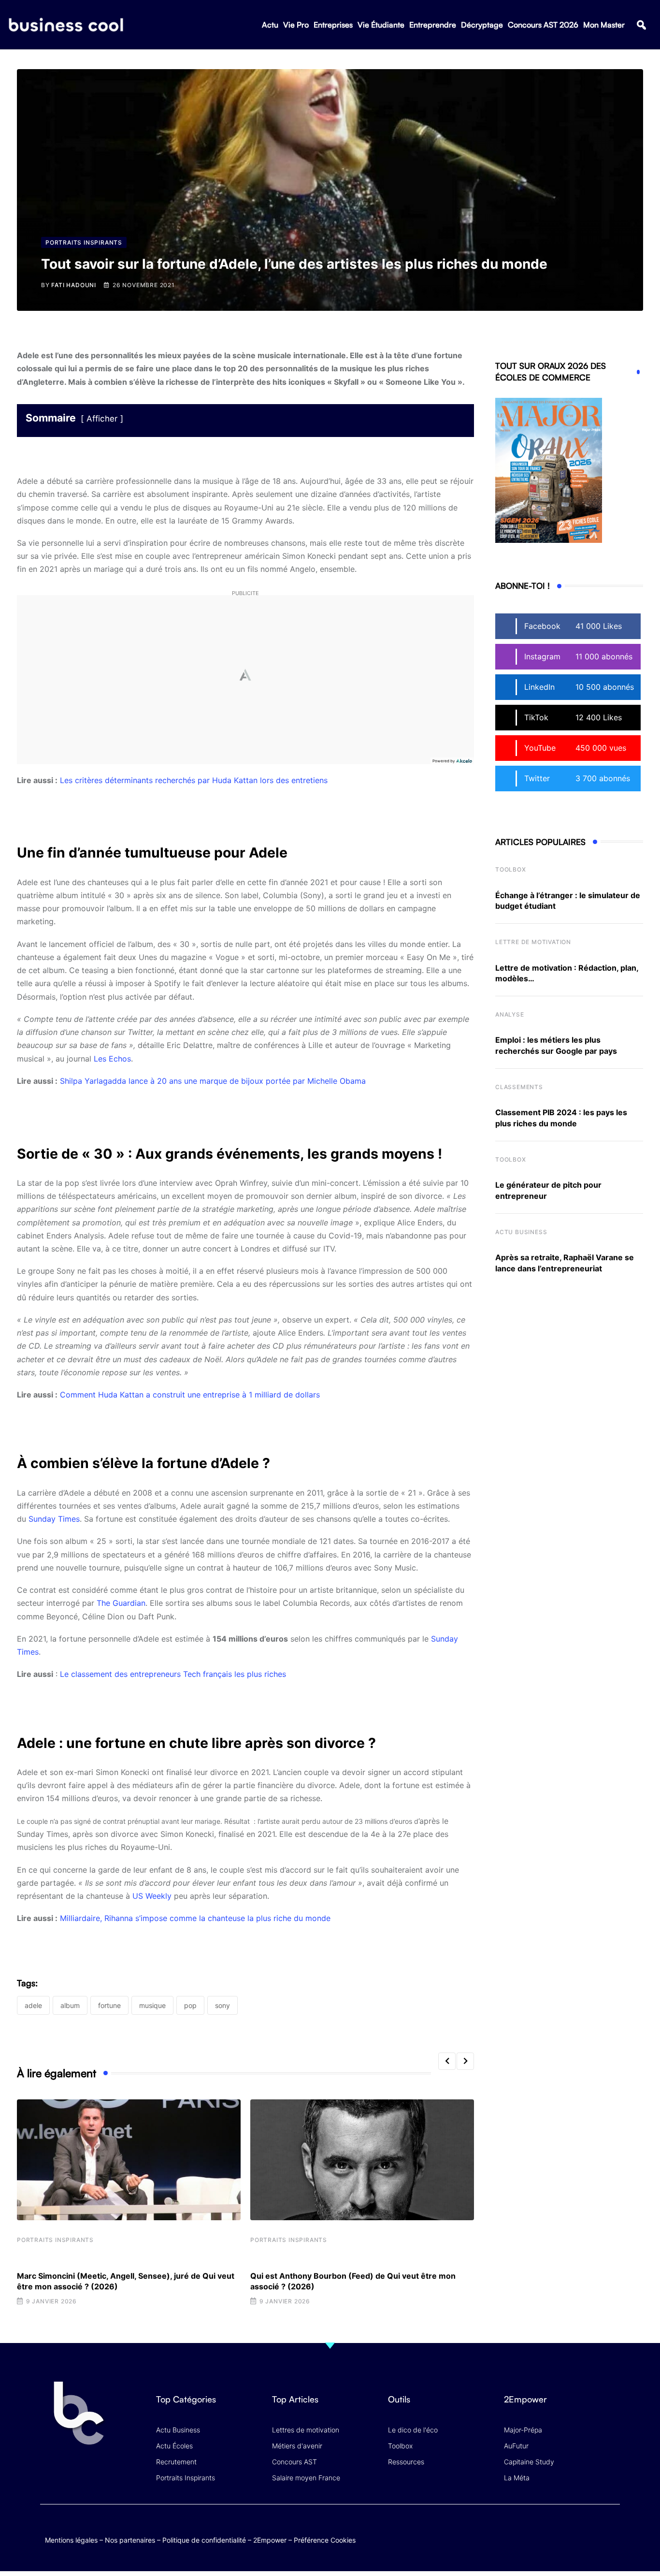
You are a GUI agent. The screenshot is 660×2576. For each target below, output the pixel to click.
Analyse (510, 1014)
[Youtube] (573, 2530)
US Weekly (152, 1896)
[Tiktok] (592, 2530)
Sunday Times (54, 1519)
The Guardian (121, 1603)
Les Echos (112, 1059)
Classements (519, 1087)
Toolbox (511, 869)
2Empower (270, 2540)
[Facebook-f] (554, 2530)
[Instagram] (610, 2530)
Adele (33, 2005)
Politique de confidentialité (204, 2540)
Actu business (521, 1232)
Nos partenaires (130, 2540)
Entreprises (333, 25)
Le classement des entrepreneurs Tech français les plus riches (173, 1674)
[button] (641, 25)
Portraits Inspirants (55, 2240)
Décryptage (482, 25)
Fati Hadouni (74, 285)
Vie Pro (296, 25)
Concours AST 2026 (543, 25)
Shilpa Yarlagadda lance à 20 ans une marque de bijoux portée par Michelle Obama (213, 1081)
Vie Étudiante (381, 25)
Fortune (109, 2005)
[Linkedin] (610, 2537)
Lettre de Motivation (533, 942)
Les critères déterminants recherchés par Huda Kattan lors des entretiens (194, 780)
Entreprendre (433, 25)
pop (190, 2005)
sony (222, 2005)
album (70, 2005)
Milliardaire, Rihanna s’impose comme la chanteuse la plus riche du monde (195, 1918)
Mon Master (604, 25)
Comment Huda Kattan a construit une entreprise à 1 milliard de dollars (190, 1395)
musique (152, 2005)
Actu (270, 25)
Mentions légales (71, 2540)
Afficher (102, 419)
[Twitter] (535, 2530)
